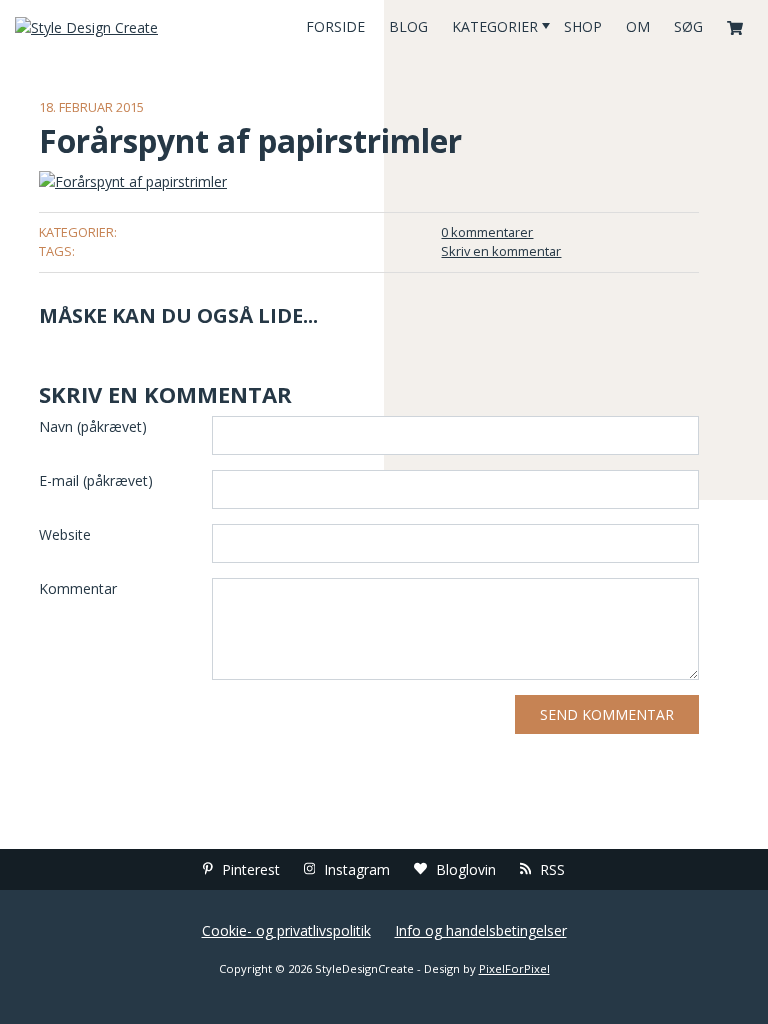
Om (638, 26)
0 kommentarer (487, 232)
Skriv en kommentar (501, 251)
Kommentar (78, 588)
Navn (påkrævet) (93, 426)
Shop (583, 26)
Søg (688, 26)
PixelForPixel (514, 968)
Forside (335, 26)
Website (65, 534)
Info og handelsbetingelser (481, 930)
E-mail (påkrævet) (96, 480)
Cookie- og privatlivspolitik (286, 930)
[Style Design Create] (128, 26)
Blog (408, 26)
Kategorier (495, 26)
